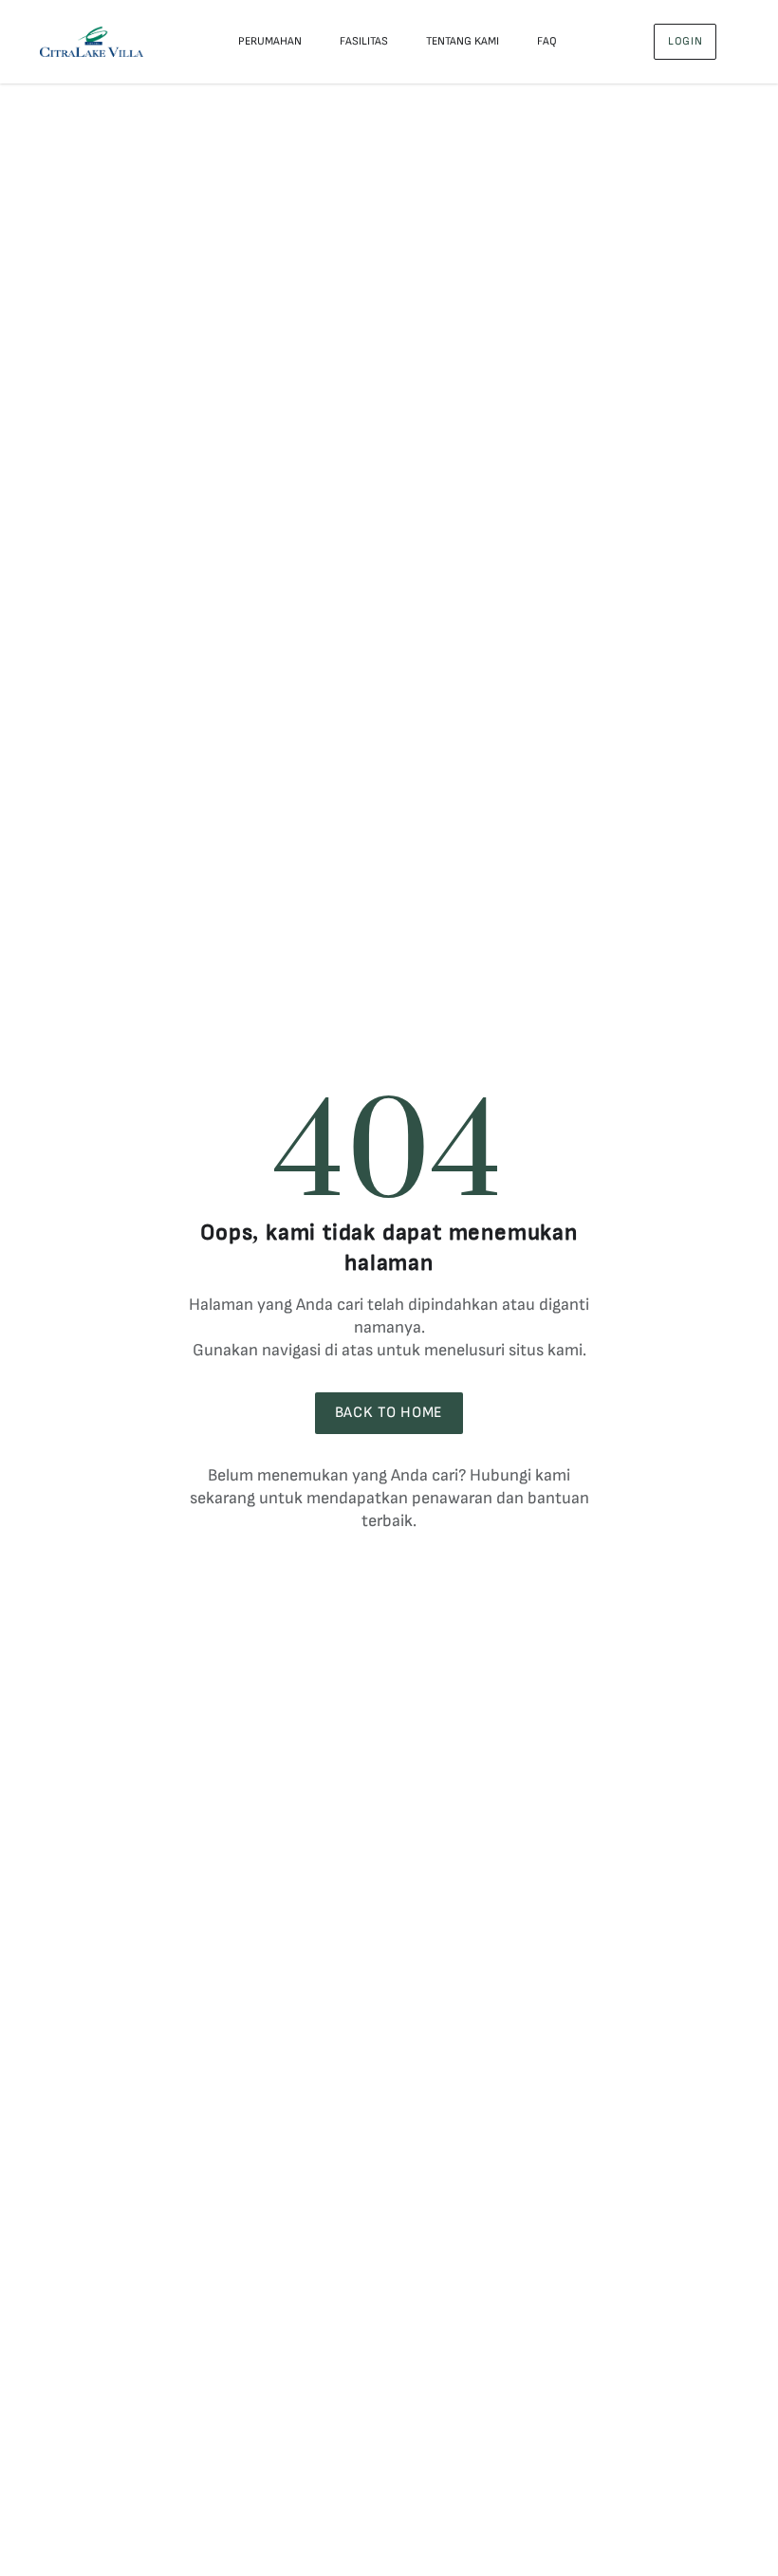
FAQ (547, 41)
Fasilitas (364, 41)
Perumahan (270, 41)
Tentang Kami (463, 41)
